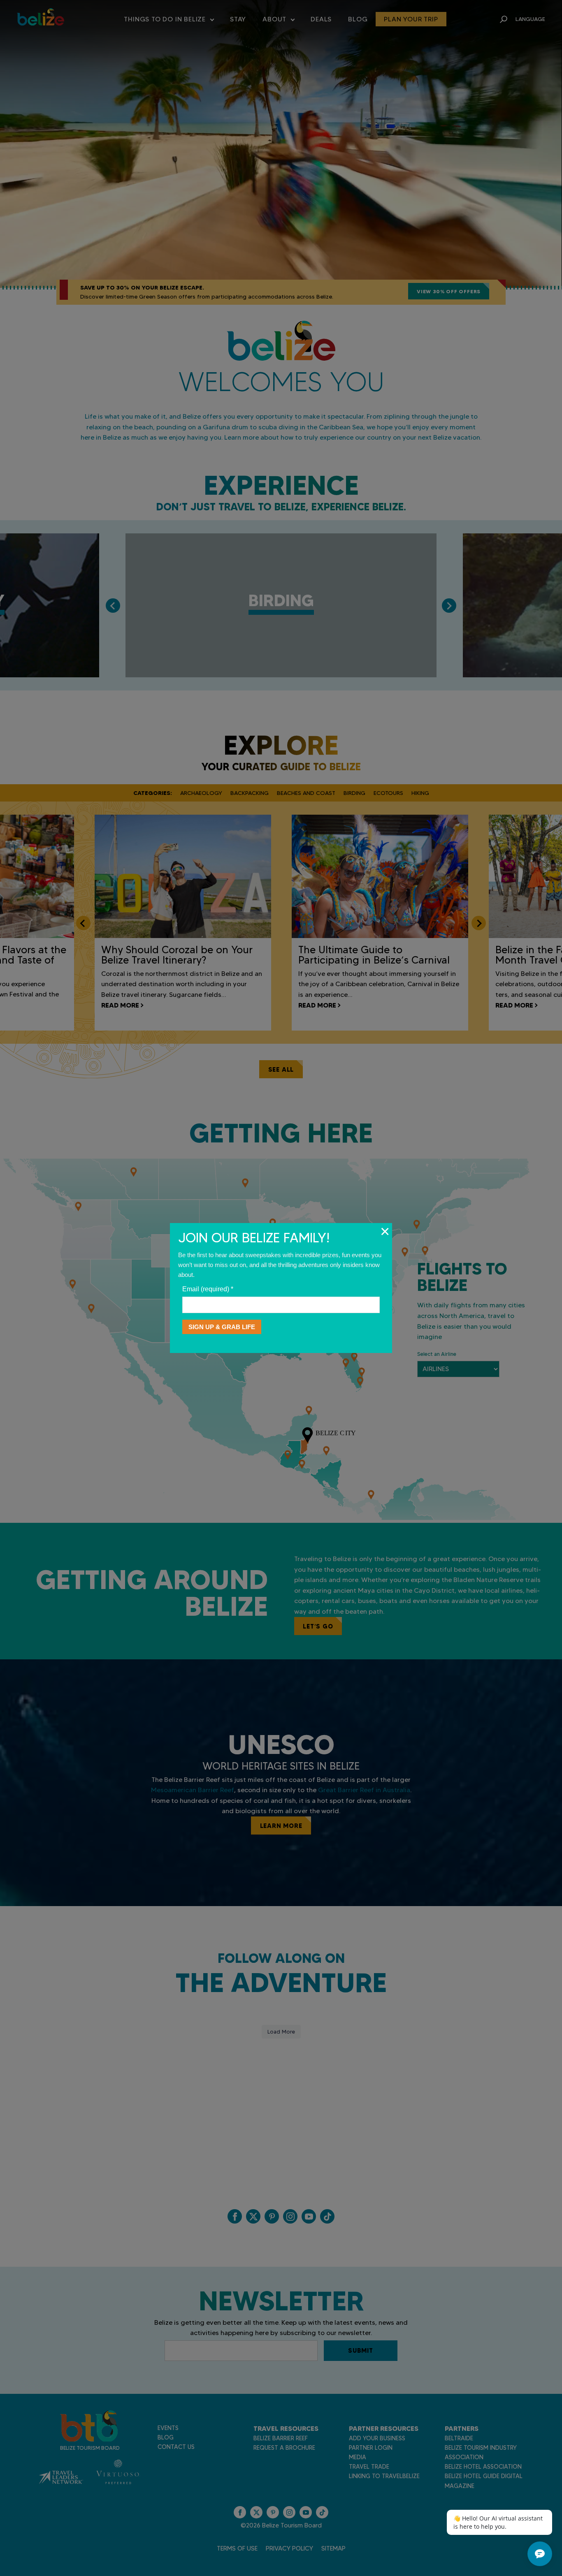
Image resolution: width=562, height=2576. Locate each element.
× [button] (385, 1231)
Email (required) (208, 1289)
